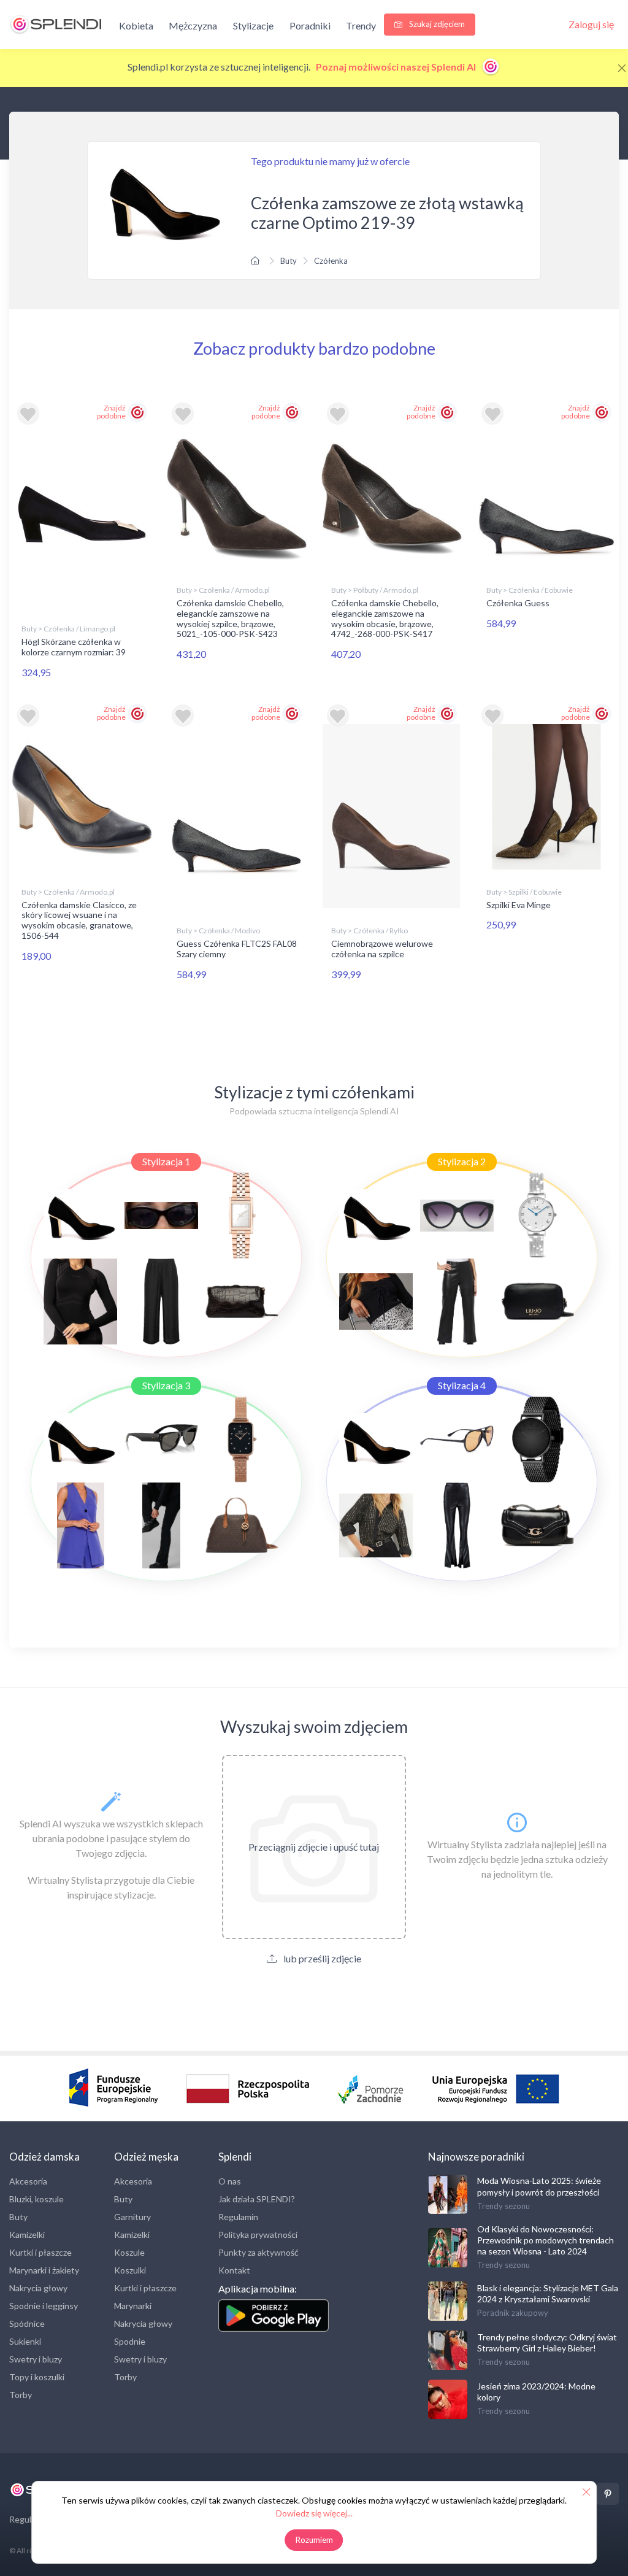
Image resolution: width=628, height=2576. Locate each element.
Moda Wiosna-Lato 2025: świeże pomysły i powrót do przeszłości (539, 2186)
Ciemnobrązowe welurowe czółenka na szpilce (382, 949)
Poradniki (310, 25)
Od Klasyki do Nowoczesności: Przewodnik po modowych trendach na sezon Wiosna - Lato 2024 (546, 2240)
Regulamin (238, 2217)
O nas (230, 2181)
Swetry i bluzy (36, 2359)
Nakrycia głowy (38, 2288)
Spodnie (130, 2341)
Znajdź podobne (111, 412)
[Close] (622, 68)
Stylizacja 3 (166, 1385)
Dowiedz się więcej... (314, 2513)
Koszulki (130, 2270)
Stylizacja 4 (462, 1385)
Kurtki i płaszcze (40, 2252)
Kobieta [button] (136, 25)
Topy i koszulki (37, 2377)
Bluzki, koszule (36, 2199)
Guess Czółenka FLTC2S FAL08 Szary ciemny (237, 949)
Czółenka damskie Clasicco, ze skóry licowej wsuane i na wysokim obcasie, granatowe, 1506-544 (79, 920)
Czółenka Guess (518, 603)
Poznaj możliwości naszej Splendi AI (397, 67)
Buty (289, 261)
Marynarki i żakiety (44, 2270)
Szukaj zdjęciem (436, 24)
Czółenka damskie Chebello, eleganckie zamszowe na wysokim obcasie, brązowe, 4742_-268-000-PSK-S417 (385, 618)
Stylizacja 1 (166, 1161)
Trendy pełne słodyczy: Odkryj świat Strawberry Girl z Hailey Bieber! (547, 2343)
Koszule (129, 2252)
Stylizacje (253, 25)
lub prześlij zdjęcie (321, 1958)
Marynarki (133, 2306)
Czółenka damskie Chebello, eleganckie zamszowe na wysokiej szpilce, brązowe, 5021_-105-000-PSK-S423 (230, 618)
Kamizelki (27, 2235)
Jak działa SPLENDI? (257, 2199)
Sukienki (25, 2341)
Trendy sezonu (504, 2206)
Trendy (361, 25)
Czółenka (331, 261)
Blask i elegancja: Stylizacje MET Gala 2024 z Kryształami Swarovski (548, 2293)
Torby (21, 2395)
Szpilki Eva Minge (519, 905)
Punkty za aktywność (258, 2252)
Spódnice (27, 2323)
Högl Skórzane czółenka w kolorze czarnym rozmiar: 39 (74, 647)
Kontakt (234, 2270)
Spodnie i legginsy (44, 2306)
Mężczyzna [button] (193, 25)
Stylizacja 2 (462, 1161)
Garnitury (132, 2217)
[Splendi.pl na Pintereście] (608, 2494)
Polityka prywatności (258, 2235)
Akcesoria (28, 2181)
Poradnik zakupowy (513, 2313)
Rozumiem (314, 2540)
